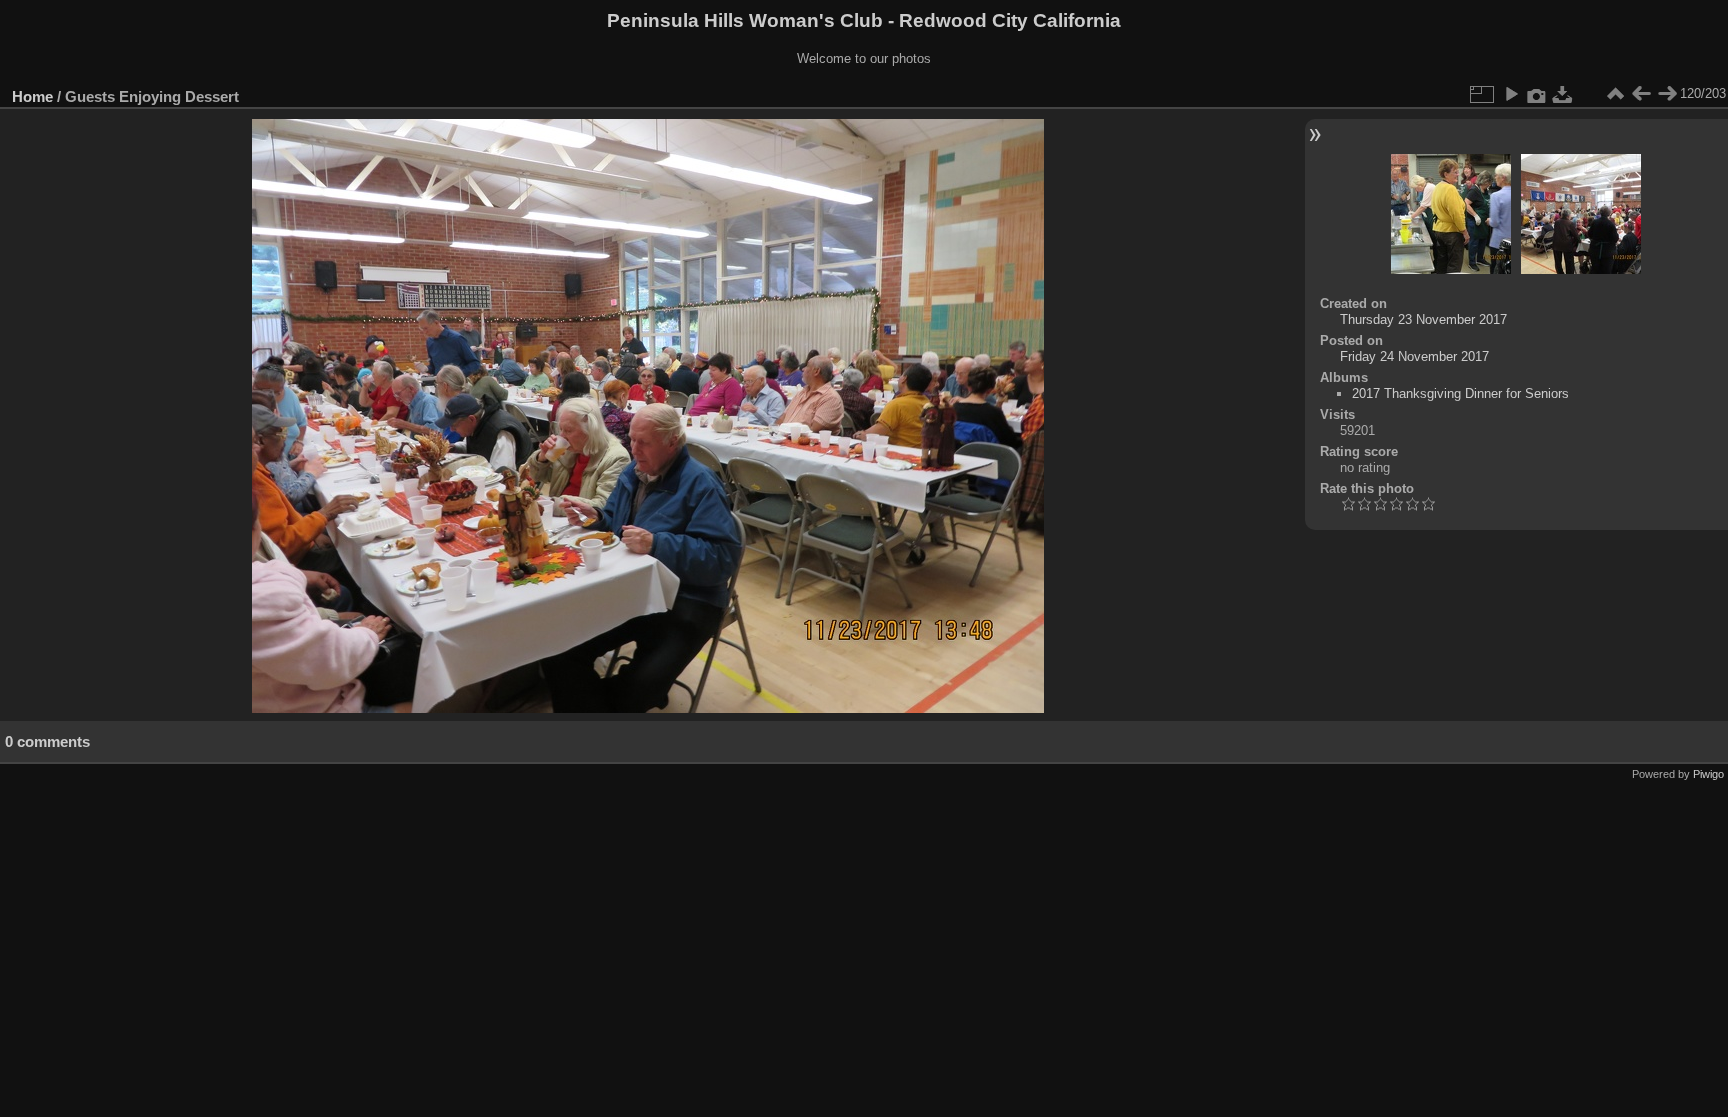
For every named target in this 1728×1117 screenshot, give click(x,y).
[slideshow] (1511, 94)
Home (32, 96)
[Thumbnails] (1615, 94)
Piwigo (1708, 774)
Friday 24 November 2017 (1414, 356)
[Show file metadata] (1537, 94)
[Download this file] (1563, 94)
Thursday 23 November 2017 (1423, 319)
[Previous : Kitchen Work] (1641, 94)
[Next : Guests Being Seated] (1667, 94)
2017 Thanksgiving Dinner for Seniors (1460, 393)
